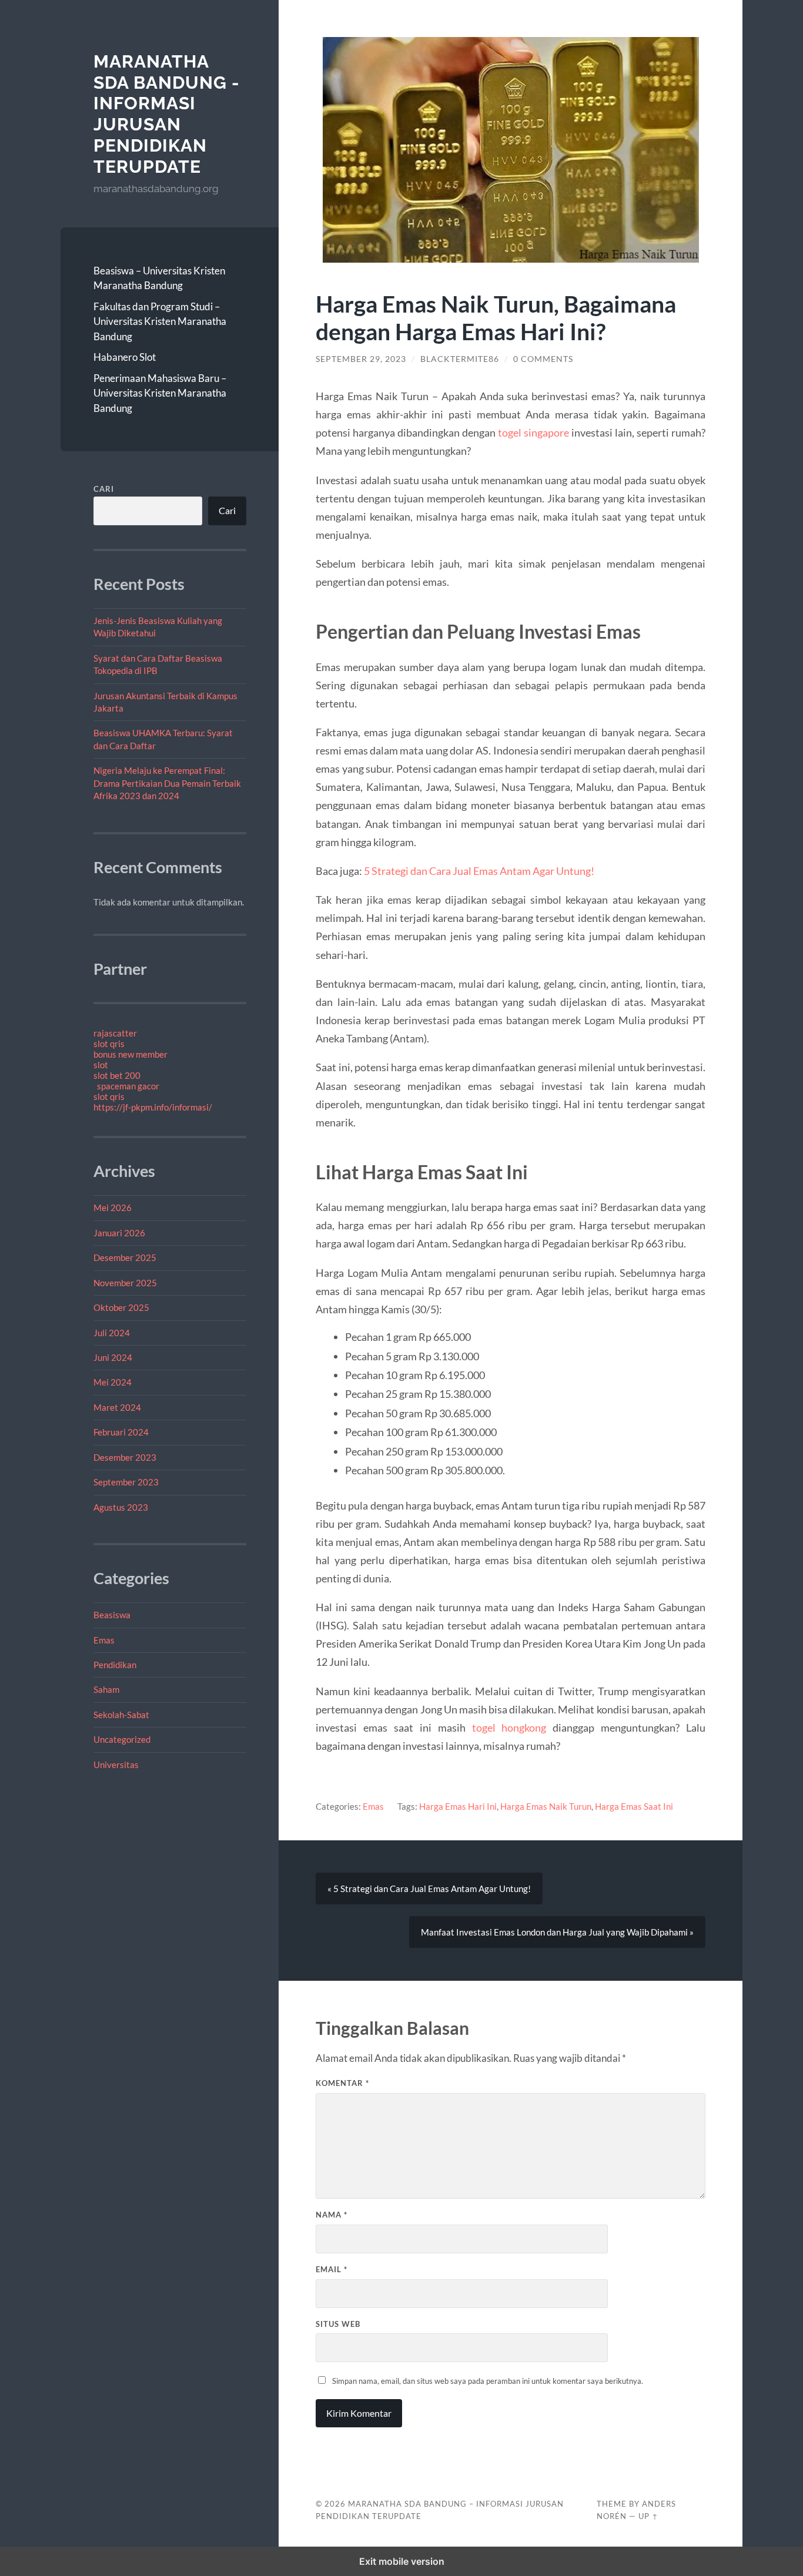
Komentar (342, 2083)
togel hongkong (509, 1728)
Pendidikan (115, 1665)
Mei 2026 (113, 1207)
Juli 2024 (112, 1333)
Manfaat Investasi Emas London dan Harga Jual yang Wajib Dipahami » (557, 1932)
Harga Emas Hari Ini (458, 1806)
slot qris (109, 1044)
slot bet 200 (117, 1075)
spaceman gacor (128, 1086)
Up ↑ (648, 2516)
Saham (106, 1689)
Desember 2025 (125, 1257)
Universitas (116, 1765)
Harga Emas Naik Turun (546, 1806)
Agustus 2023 (121, 1507)
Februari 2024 (121, 1432)
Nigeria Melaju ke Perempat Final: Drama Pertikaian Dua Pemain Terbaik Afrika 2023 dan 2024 (167, 783)
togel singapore (533, 432)
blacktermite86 (460, 359)
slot (101, 1065)
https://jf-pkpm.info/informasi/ (153, 1107)
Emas (104, 1640)
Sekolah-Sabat (121, 1715)
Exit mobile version (402, 2561)
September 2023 (126, 1482)
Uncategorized (122, 1739)
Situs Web (338, 2324)
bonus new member (131, 1054)
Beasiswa (112, 1615)
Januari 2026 (119, 1233)
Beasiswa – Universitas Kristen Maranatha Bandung (159, 278)
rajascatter (115, 1033)
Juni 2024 (113, 1357)
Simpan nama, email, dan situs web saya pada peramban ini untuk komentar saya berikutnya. (488, 2381)
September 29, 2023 (361, 359)
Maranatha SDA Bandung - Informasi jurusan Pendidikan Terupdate (167, 114)
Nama (332, 2215)
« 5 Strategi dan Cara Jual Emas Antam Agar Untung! (429, 1889)
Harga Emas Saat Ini (634, 1806)
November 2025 (125, 1283)
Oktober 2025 (121, 1307)
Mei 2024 (113, 1382)
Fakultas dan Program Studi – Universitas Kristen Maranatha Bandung (160, 321)
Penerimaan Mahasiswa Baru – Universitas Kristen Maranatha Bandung (160, 393)
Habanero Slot (125, 357)
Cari (104, 489)
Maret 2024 (117, 1407)
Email (332, 2269)
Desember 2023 (125, 1457)
